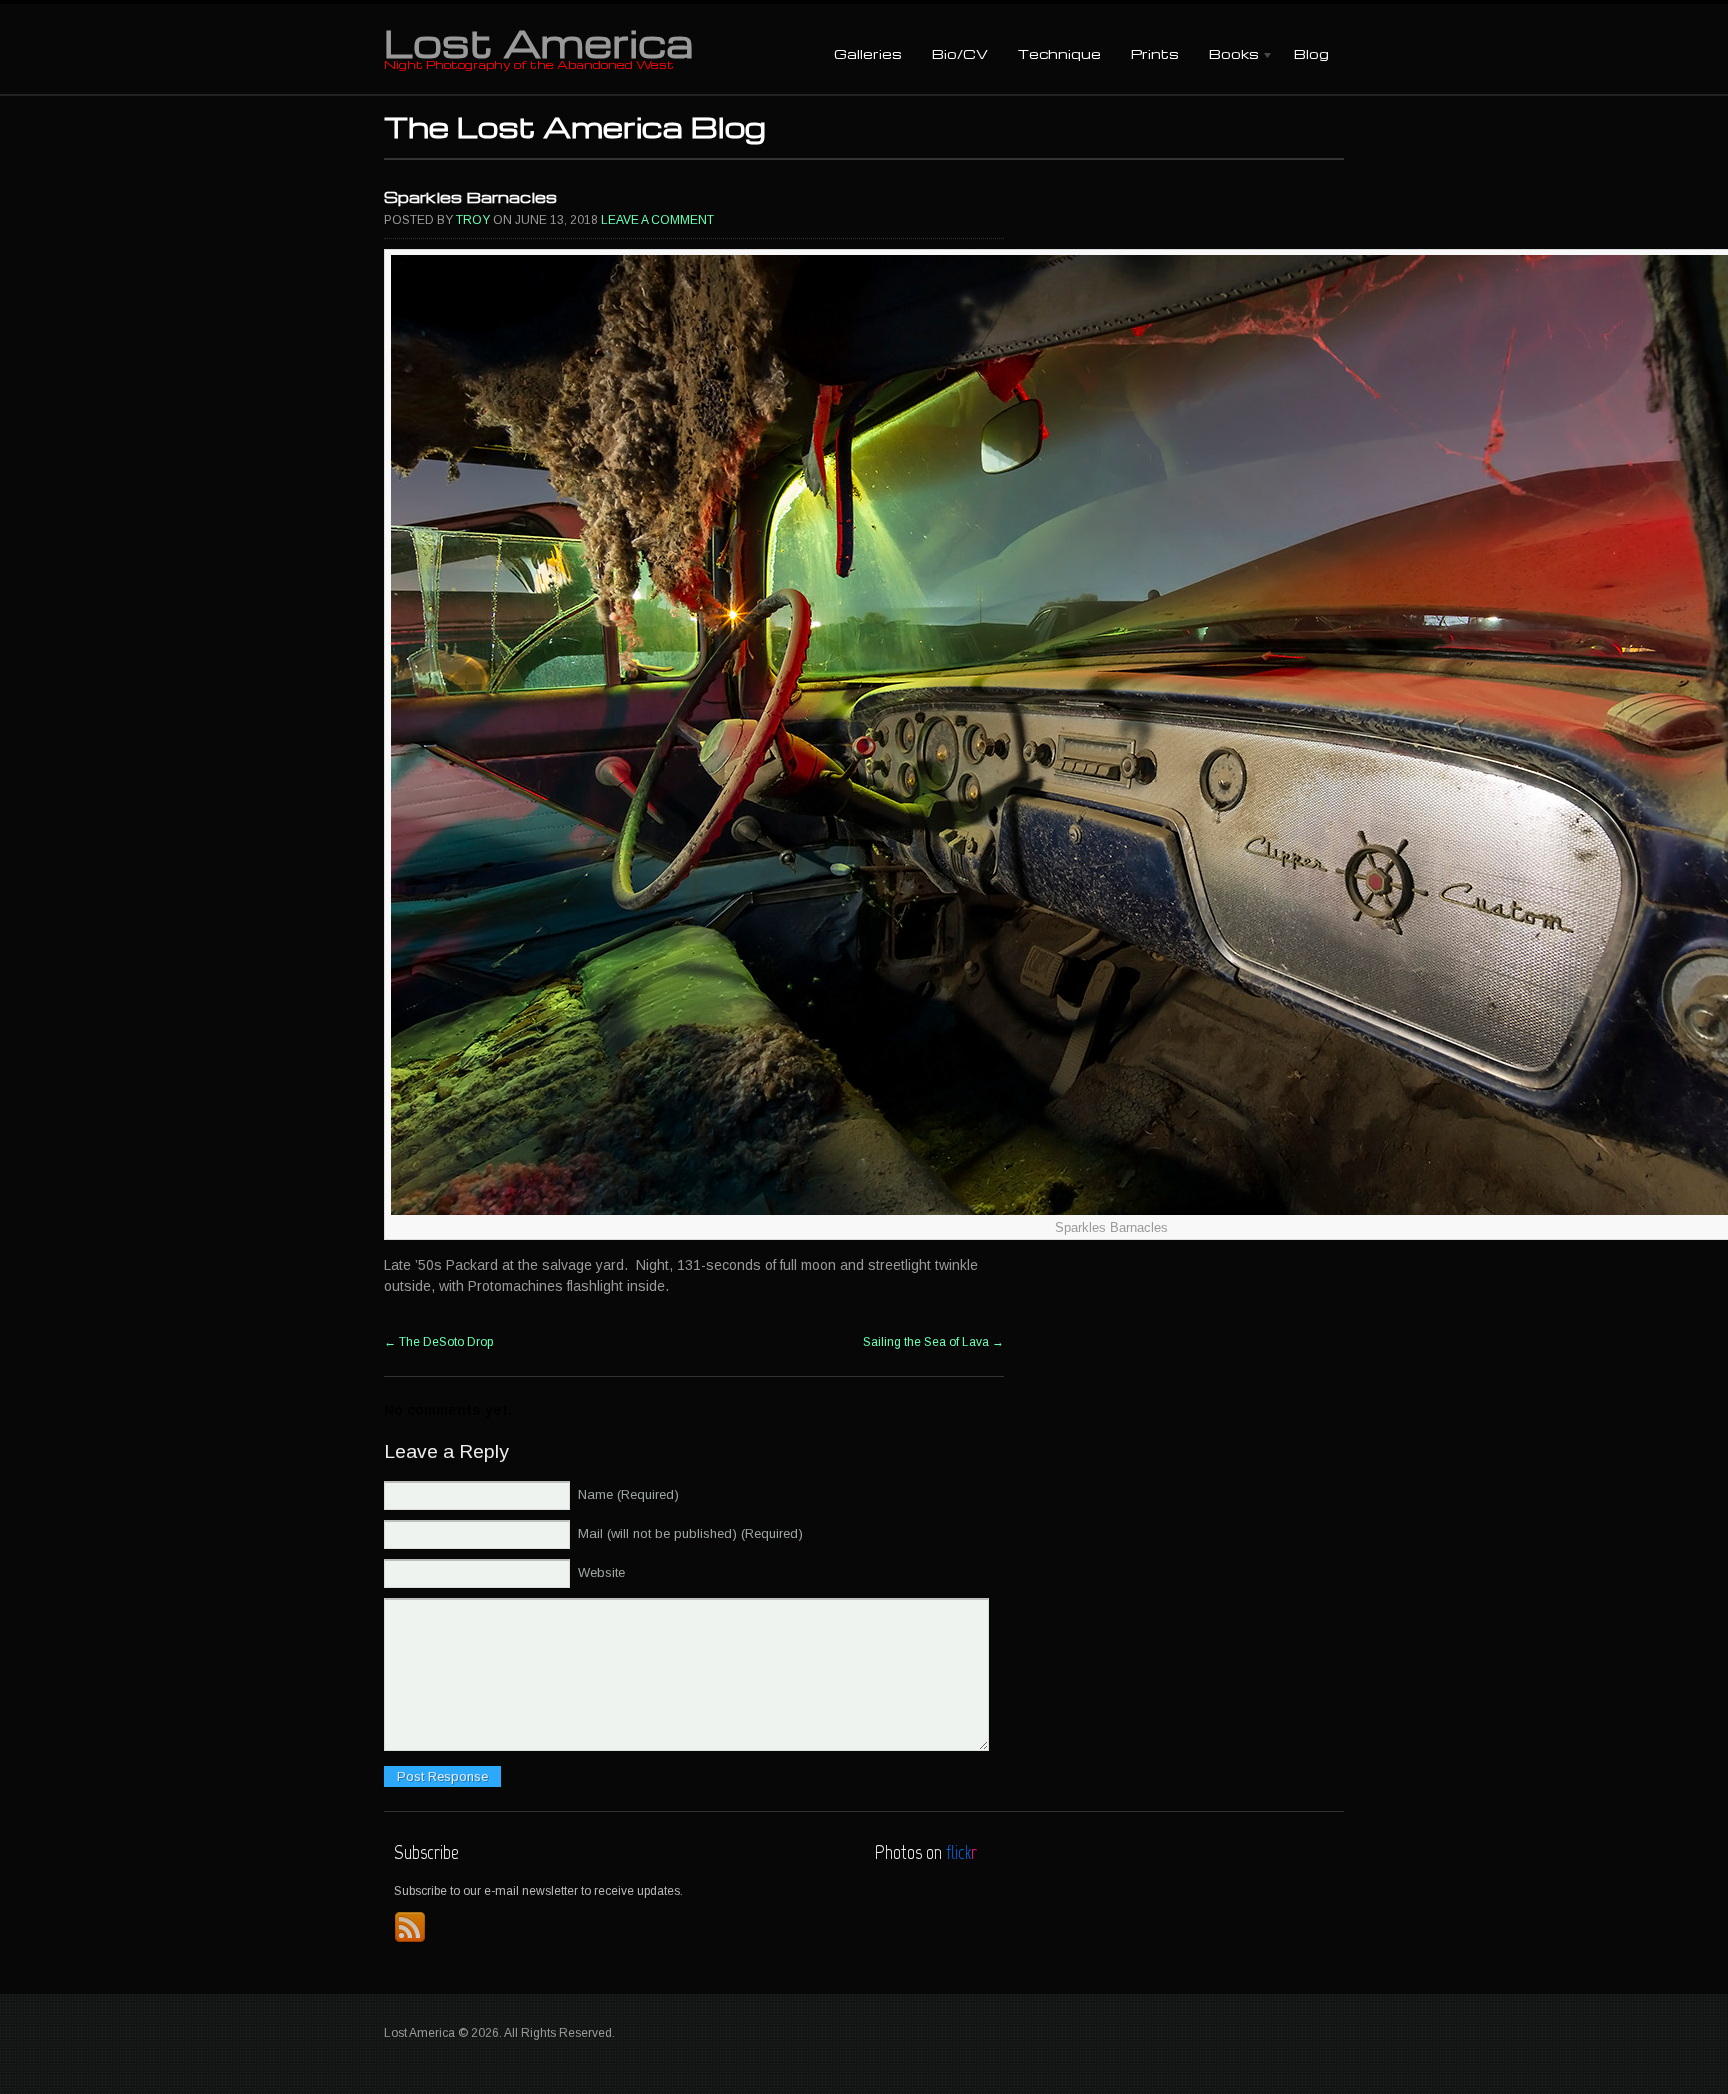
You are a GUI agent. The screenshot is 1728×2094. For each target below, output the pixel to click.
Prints (1155, 53)
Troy (473, 220)
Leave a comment (657, 220)
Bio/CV (960, 53)
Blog (1311, 53)
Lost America (538, 42)
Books (1226, 55)
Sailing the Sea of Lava (933, 1342)
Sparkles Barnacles (470, 197)
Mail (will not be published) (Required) (690, 1533)
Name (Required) (628, 1494)
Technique (1059, 53)
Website (601, 1572)
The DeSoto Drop (438, 1342)
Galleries (868, 53)
